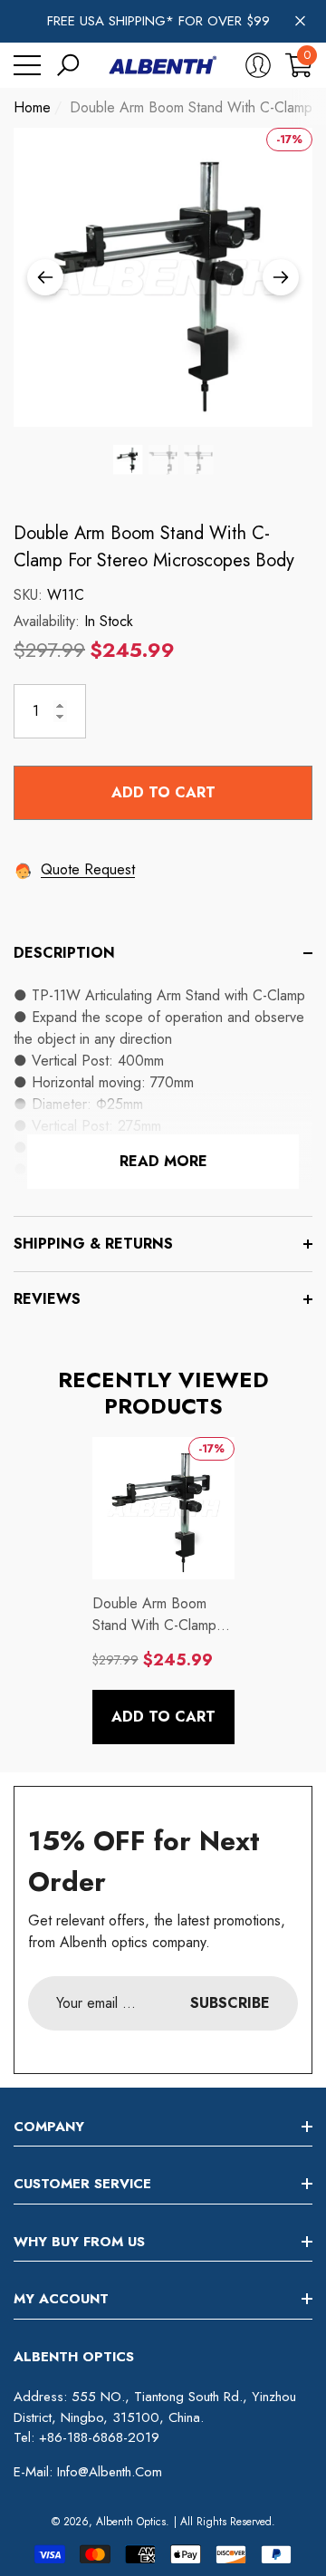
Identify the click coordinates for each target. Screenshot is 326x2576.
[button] (68, 65)
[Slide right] (281, 277)
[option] (163, 277)
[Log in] (258, 65)
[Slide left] (45, 277)
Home (32, 107)
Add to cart (163, 792)
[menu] (27, 65)
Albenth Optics (131, 2522)
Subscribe (230, 2003)
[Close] (300, 21)
